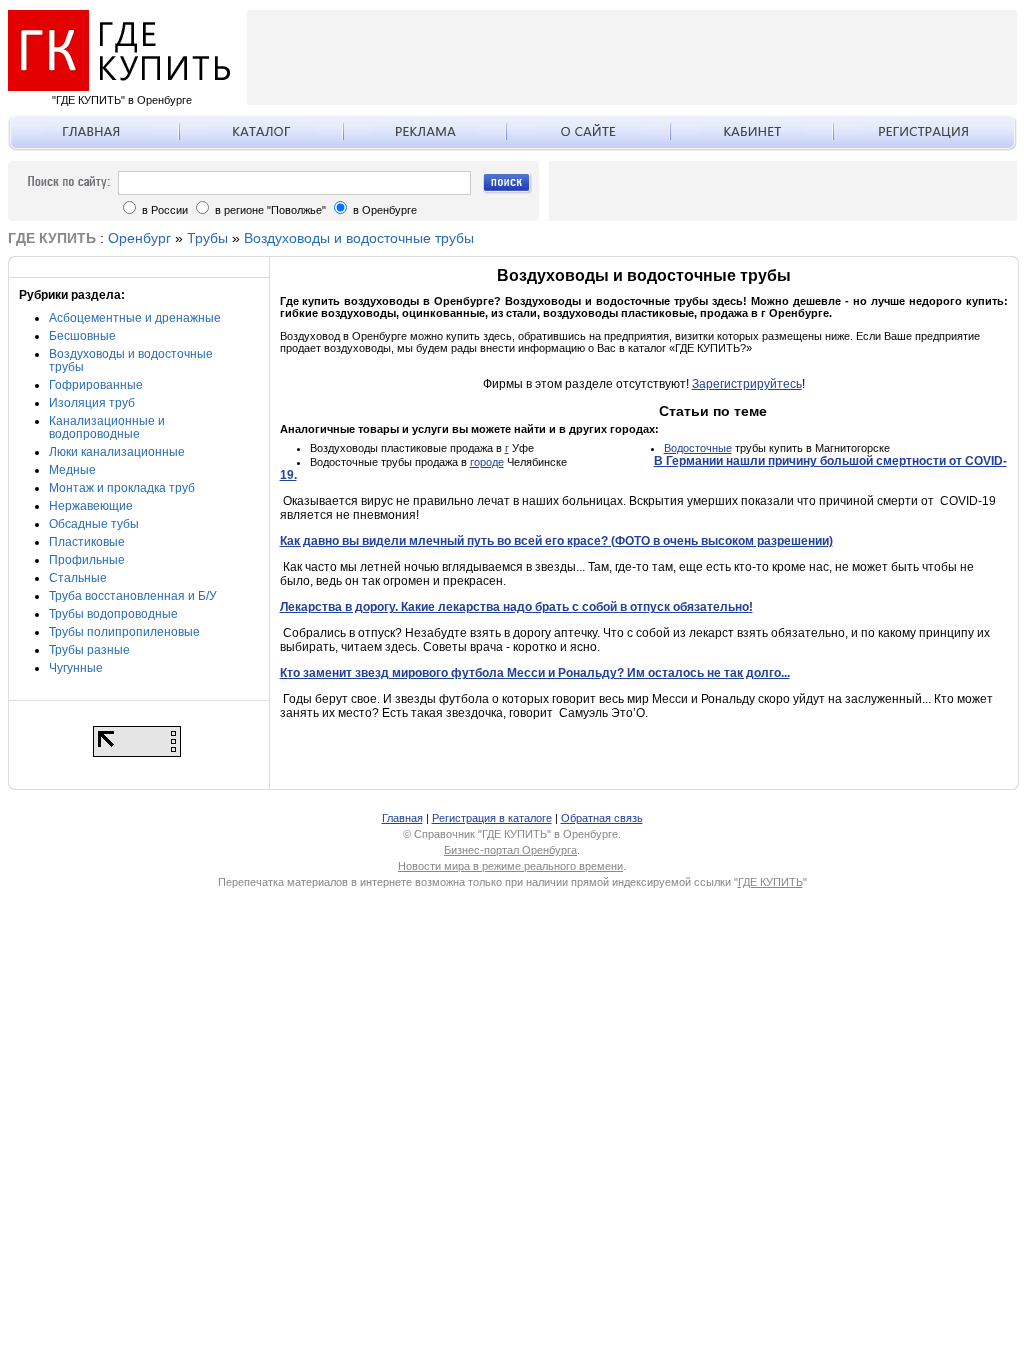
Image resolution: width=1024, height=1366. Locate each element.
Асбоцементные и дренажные (135, 318)
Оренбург (139, 238)
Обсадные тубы (94, 524)
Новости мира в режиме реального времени (510, 866)
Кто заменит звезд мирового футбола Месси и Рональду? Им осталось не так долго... (535, 673)
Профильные (87, 560)
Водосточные (698, 448)
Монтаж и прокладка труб (122, 488)
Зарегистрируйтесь (747, 384)
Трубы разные (89, 650)
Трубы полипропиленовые (124, 632)
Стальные (78, 578)
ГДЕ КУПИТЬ (770, 882)
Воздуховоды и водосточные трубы (359, 238)
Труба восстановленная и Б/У (133, 596)
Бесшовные (82, 336)
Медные (72, 470)
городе (487, 462)
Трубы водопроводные (113, 614)
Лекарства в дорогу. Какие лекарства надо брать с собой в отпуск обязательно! (516, 607)
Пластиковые (87, 542)
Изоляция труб (92, 403)
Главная (402, 818)
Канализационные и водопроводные (107, 427)
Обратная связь (602, 818)
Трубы (207, 238)
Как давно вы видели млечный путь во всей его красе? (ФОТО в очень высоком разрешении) (556, 541)
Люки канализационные (117, 452)
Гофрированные (96, 385)
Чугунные (76, 668)
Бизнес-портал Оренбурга (510, 850)
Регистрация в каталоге (492, 818)
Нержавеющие (91, 506)
